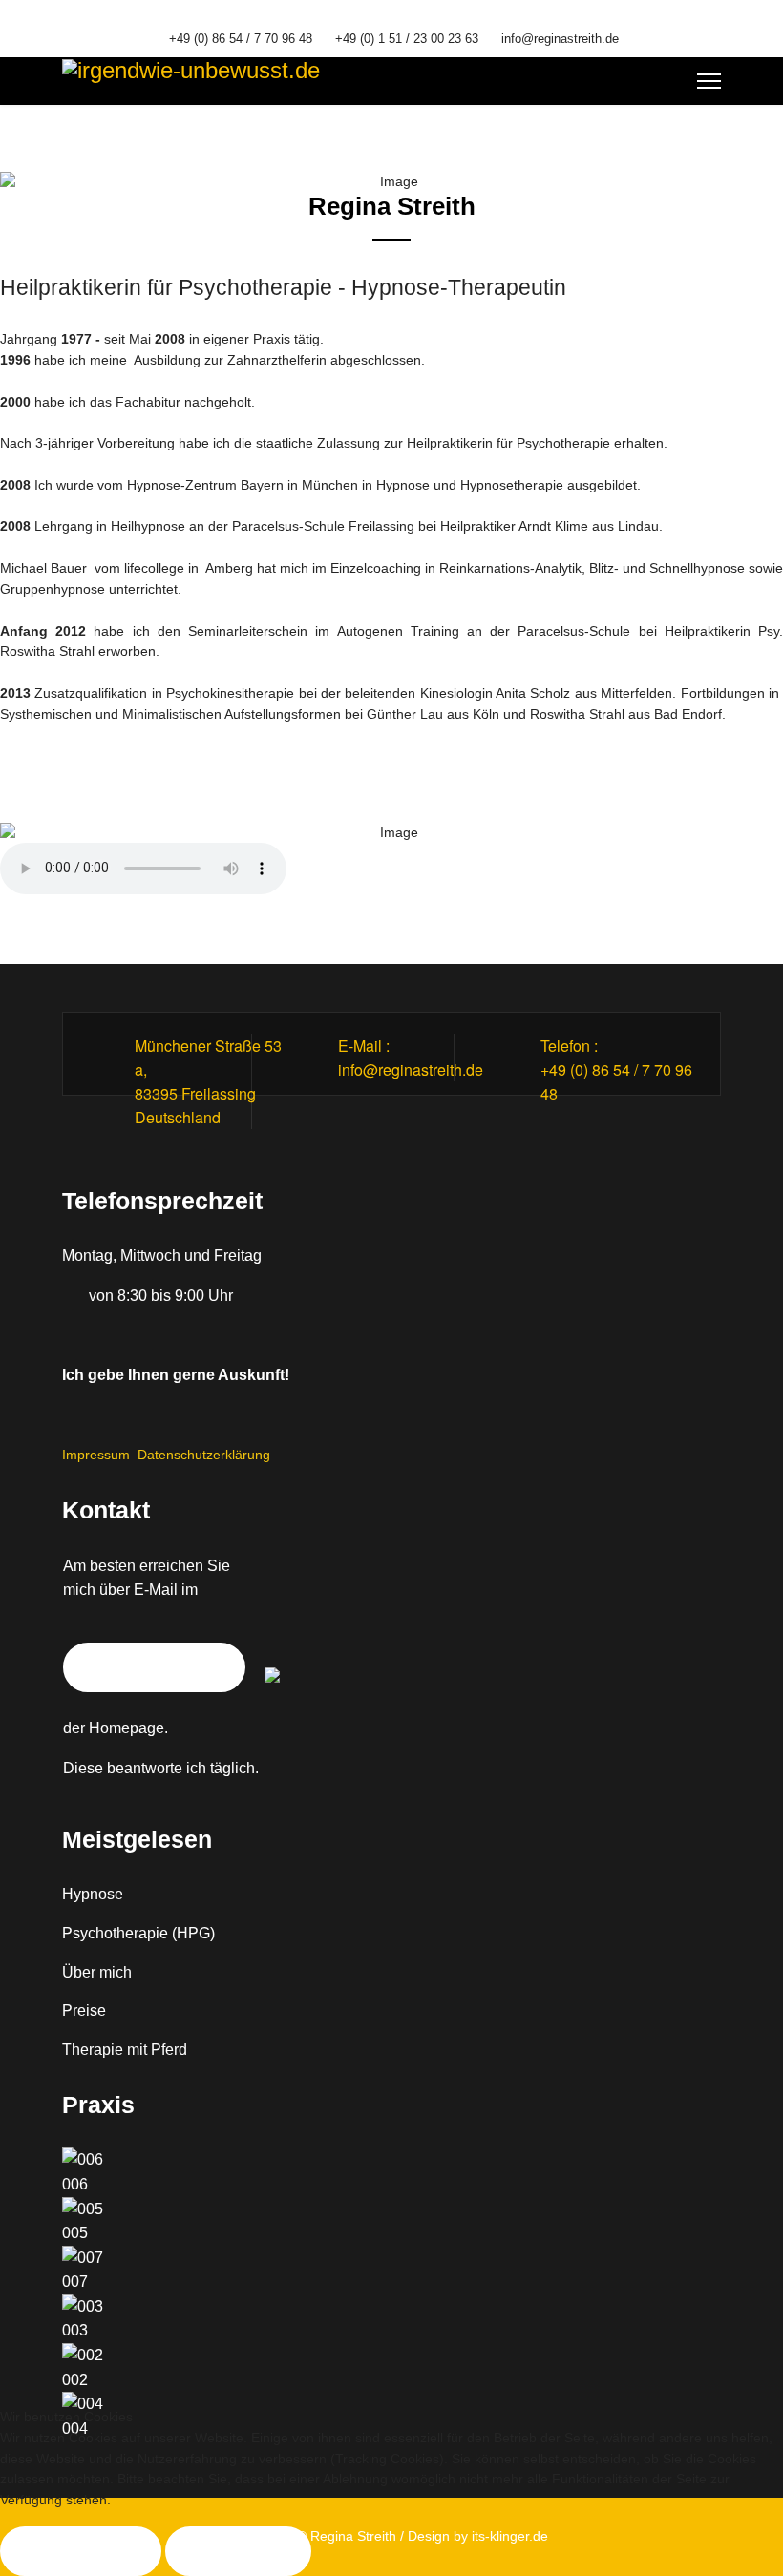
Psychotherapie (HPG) (138, 1933)
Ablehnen (238, 2551)
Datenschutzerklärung (204, 1455)
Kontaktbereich (154, 1667)
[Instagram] (406, 17)
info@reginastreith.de (560, 39)
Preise (84, 2011)
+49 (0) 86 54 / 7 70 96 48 (241, 39)
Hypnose (93, 1894)
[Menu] (709, 81)
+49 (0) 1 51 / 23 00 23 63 (407, 39)
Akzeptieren (81, 2551)
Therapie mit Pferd (125, 2050)
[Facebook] (377, 17)
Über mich (97, 1972)
